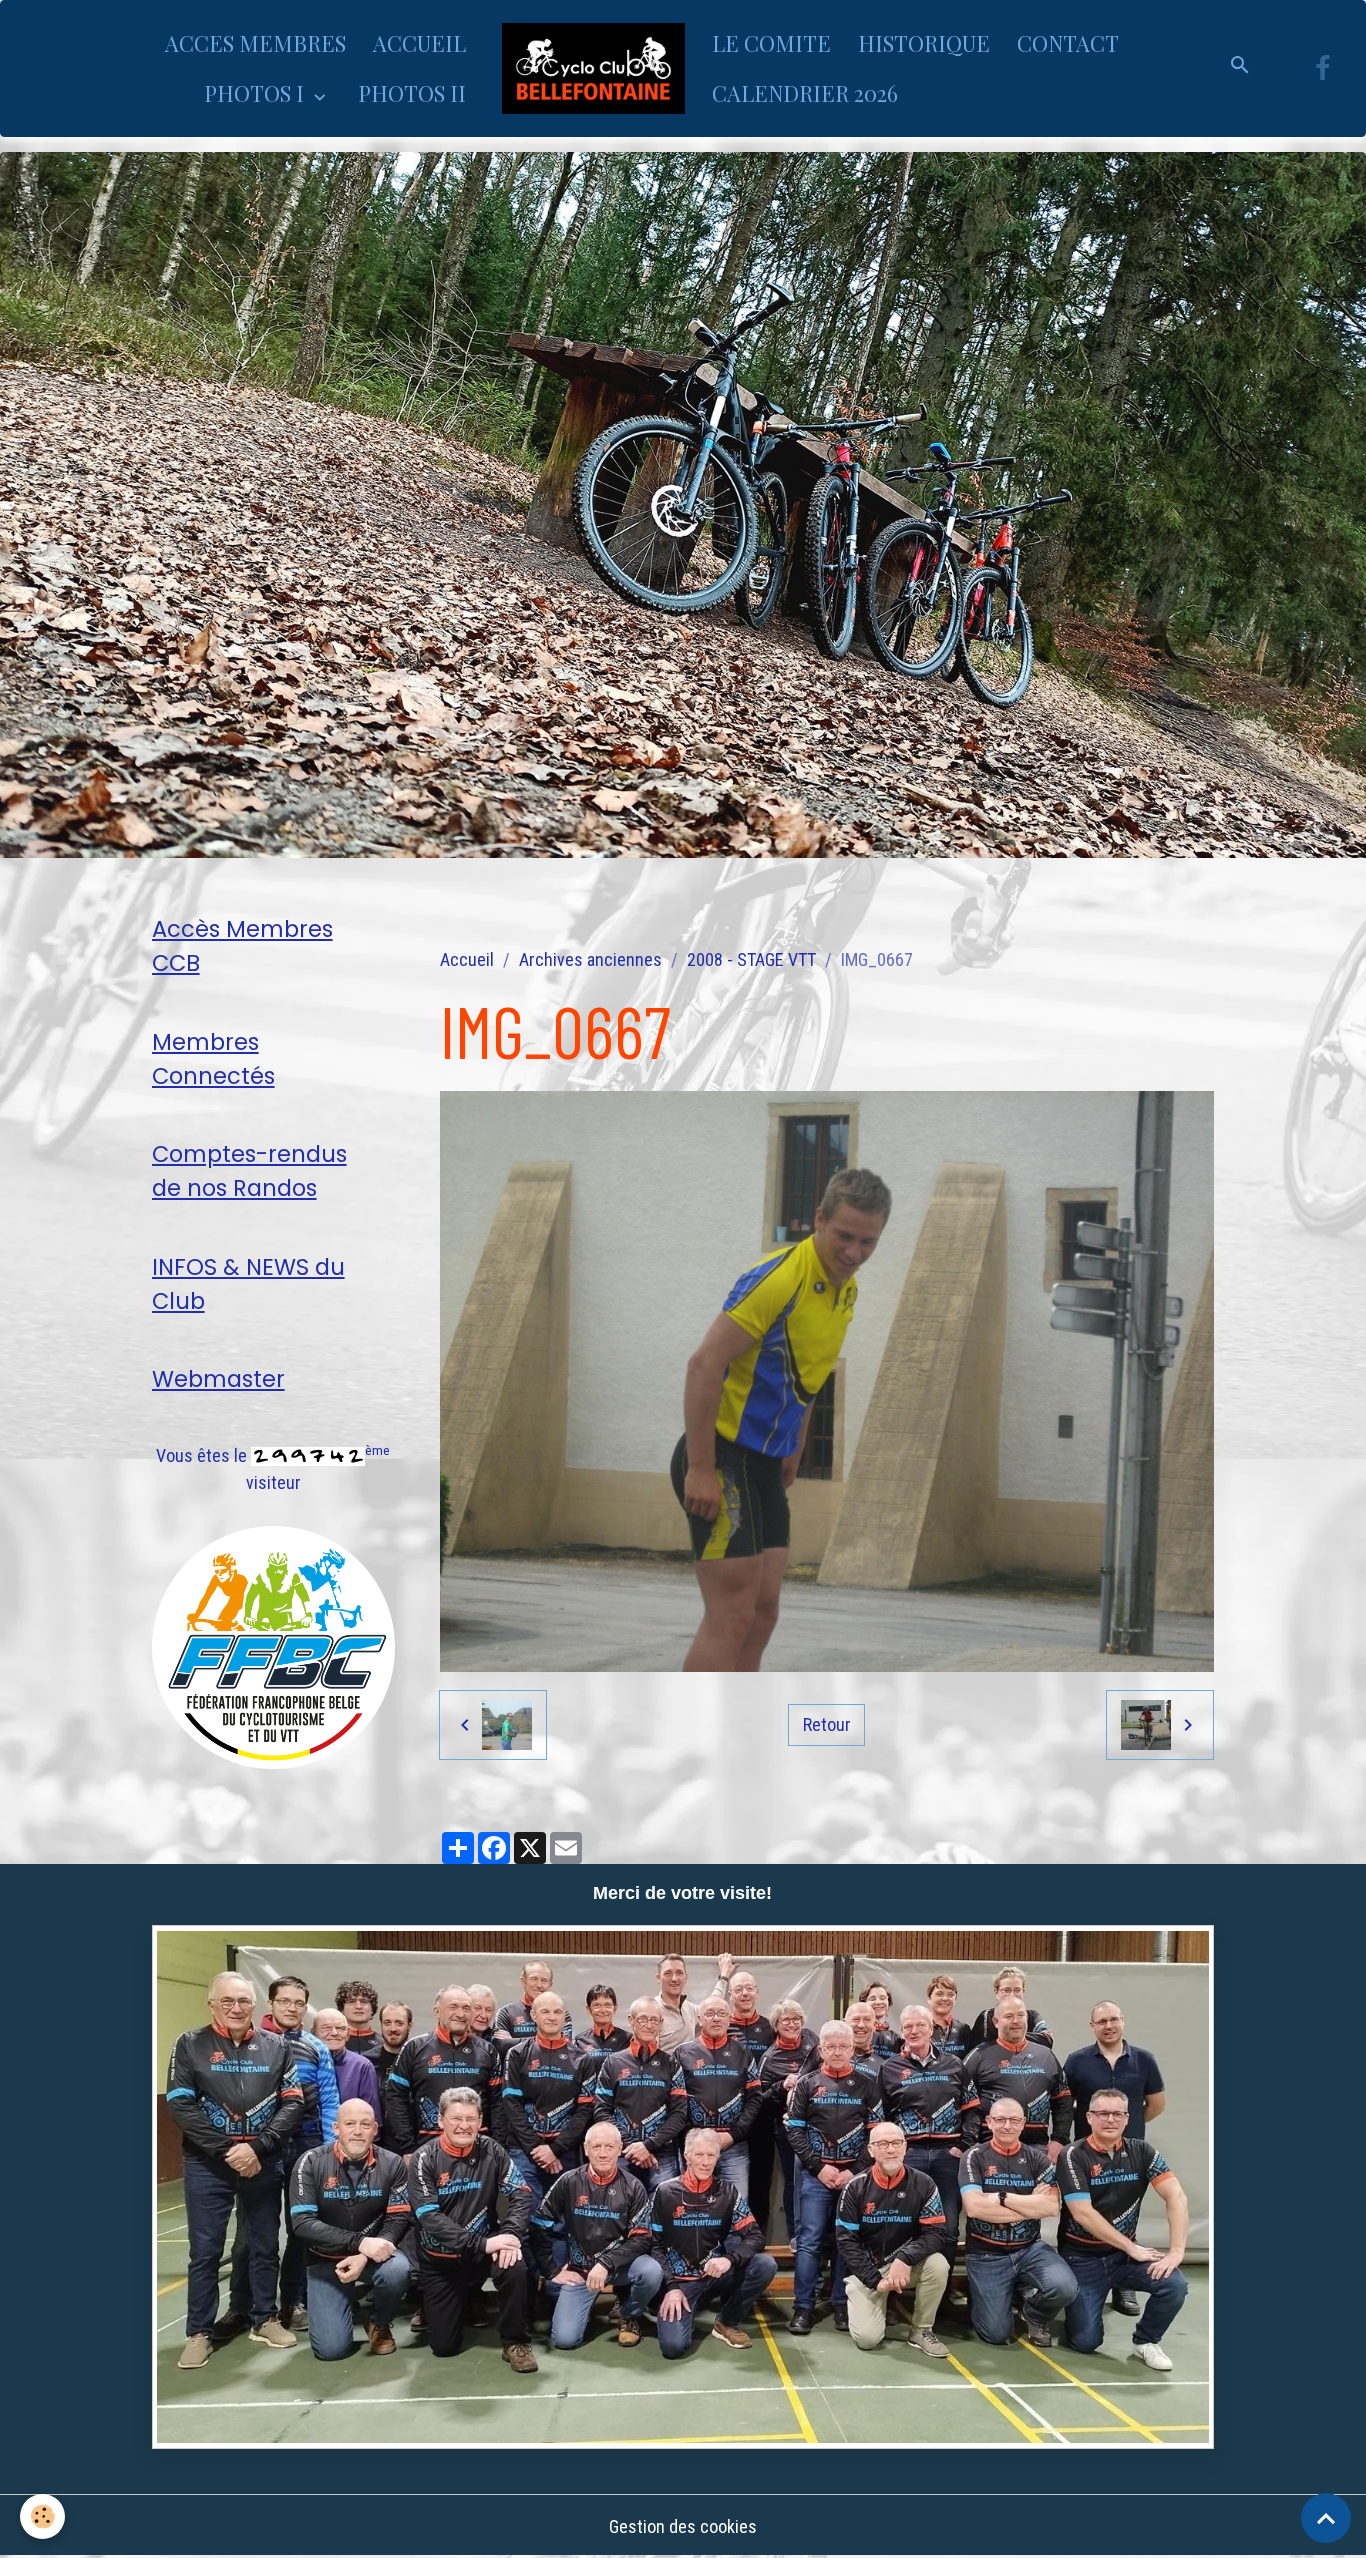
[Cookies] (42, 2516)
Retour (827, 1724)
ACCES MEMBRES (255, 43)
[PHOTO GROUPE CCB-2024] (683, 2186)
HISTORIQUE (924, 43)
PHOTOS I (256, 93)
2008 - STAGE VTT (751, 959)
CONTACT (1068, 43)
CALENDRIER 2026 (805, 93)
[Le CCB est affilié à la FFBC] (273, 1645)
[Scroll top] (1326, 2518)
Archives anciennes (590, 959)
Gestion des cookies (683, 2526)
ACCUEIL (419, 43)
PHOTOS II (412, 93)
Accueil (467, 959)
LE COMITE (771, 43)
